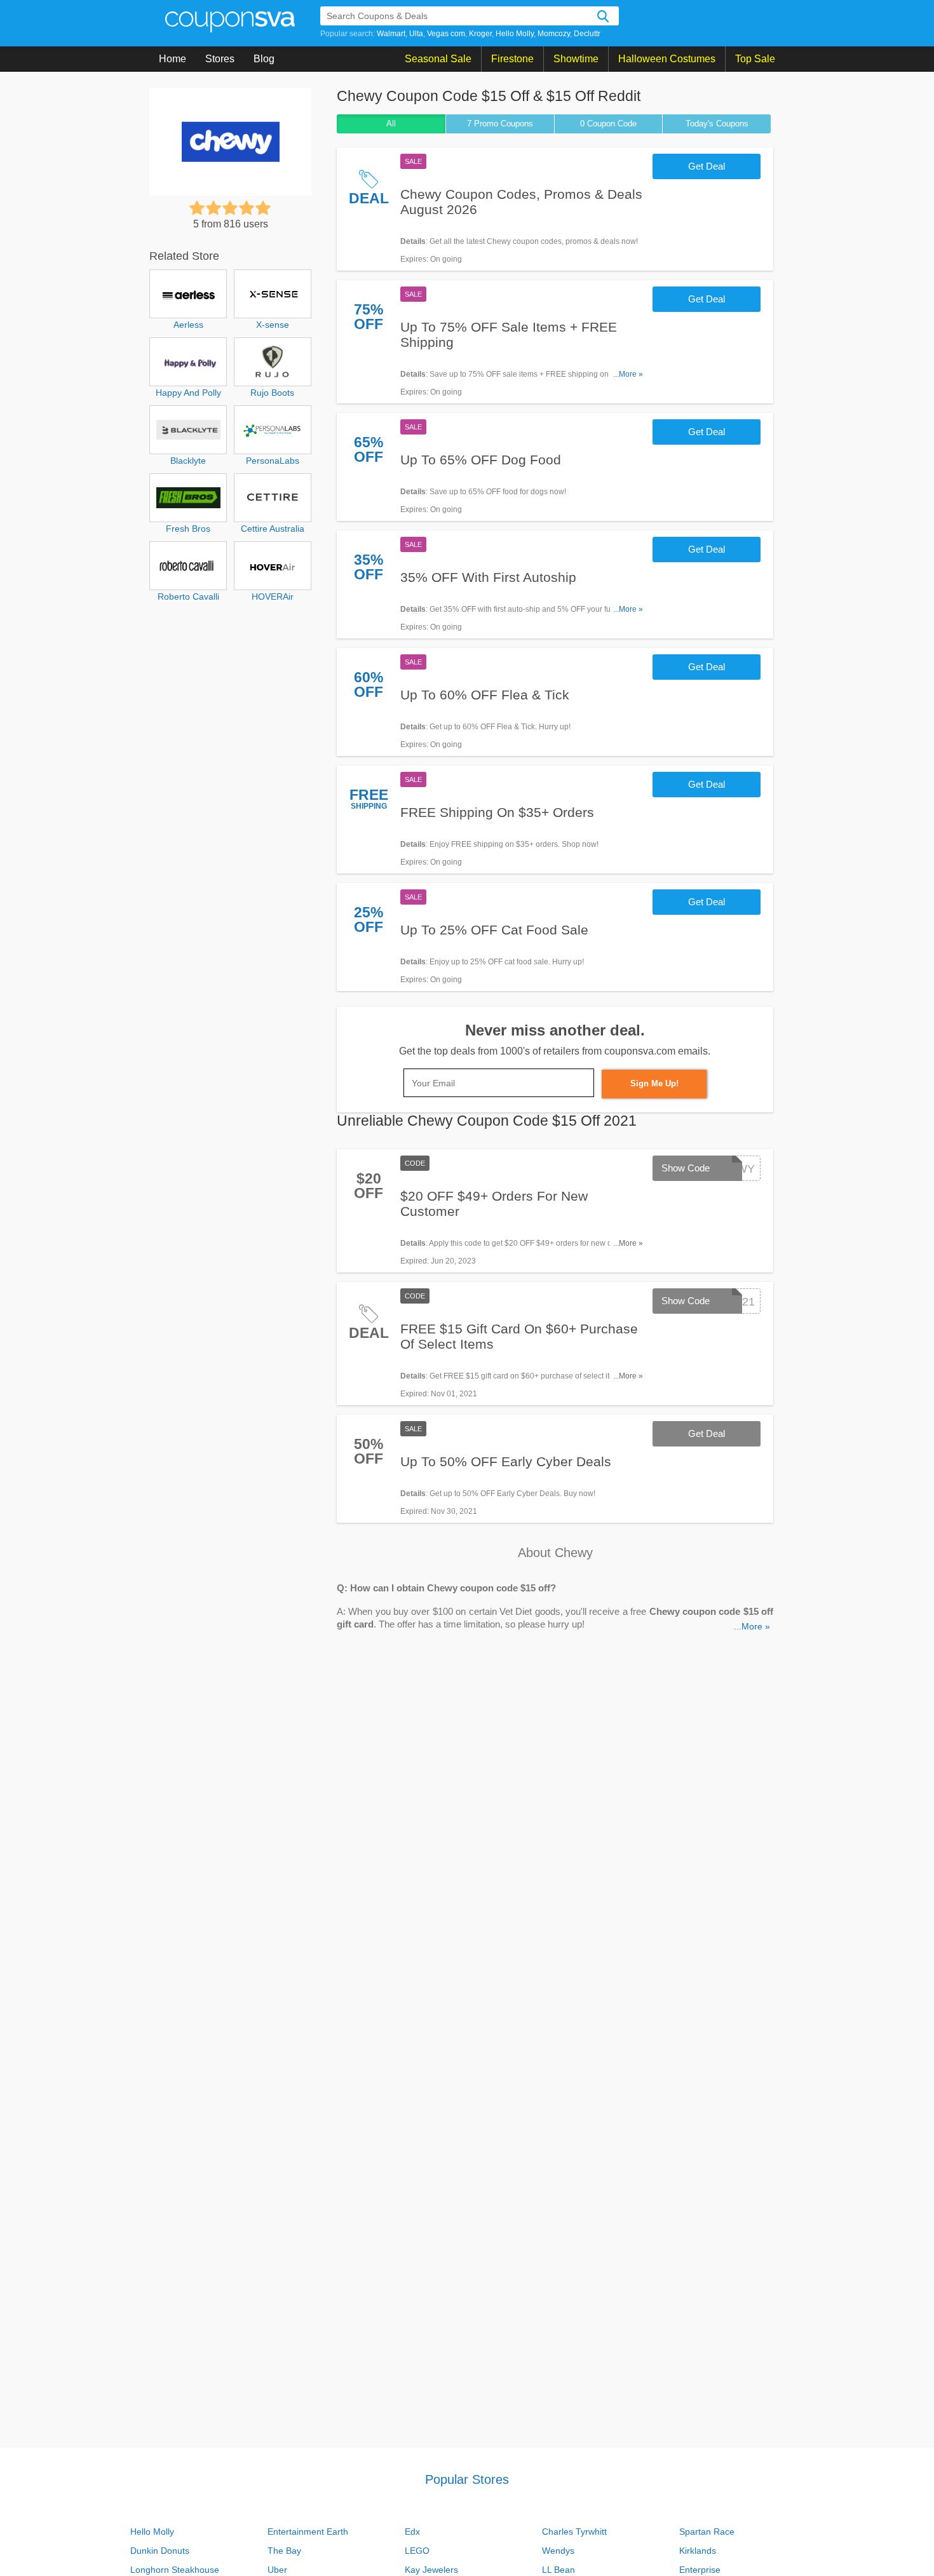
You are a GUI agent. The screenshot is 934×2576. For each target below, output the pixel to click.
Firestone (512, 59)
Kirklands (698, 2551)
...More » (628, 374)
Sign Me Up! (654, 1083)
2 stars (213, 208)
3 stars (230, 208)
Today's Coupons (717, 124)
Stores (220, 59)
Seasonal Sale (438, 59)
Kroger (480, 34)
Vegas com (446, 34)
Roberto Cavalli (188, 597)
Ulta (416, 34)
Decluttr (587, 34)
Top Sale (755, 59)
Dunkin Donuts (160, 2551)
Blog (264, 59)
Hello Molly (515, 34)
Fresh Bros (188, 529)
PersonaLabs (273, 461)
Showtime (576, 59)
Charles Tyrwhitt (574, 2532)
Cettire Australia (273, 529)
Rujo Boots (272, 393)
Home (173, 59)
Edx (412, 2532)
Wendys (558, 2551)
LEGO (417, 2551)
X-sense (273, 325)
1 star (197, 208)
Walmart (391, 34)
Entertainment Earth (308, 2532)
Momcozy (554, 34)
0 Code (608, 124)
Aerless (188, 325)
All (391, 124)
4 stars (247, 208)
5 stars (263, 208)
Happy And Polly (188, 393)
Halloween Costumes (667, 59)
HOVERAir (273, 597)
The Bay (284, 2551)
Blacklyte (188, 461)
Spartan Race (707, 2532)
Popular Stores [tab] (467, 2479)
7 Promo (500, 124)
